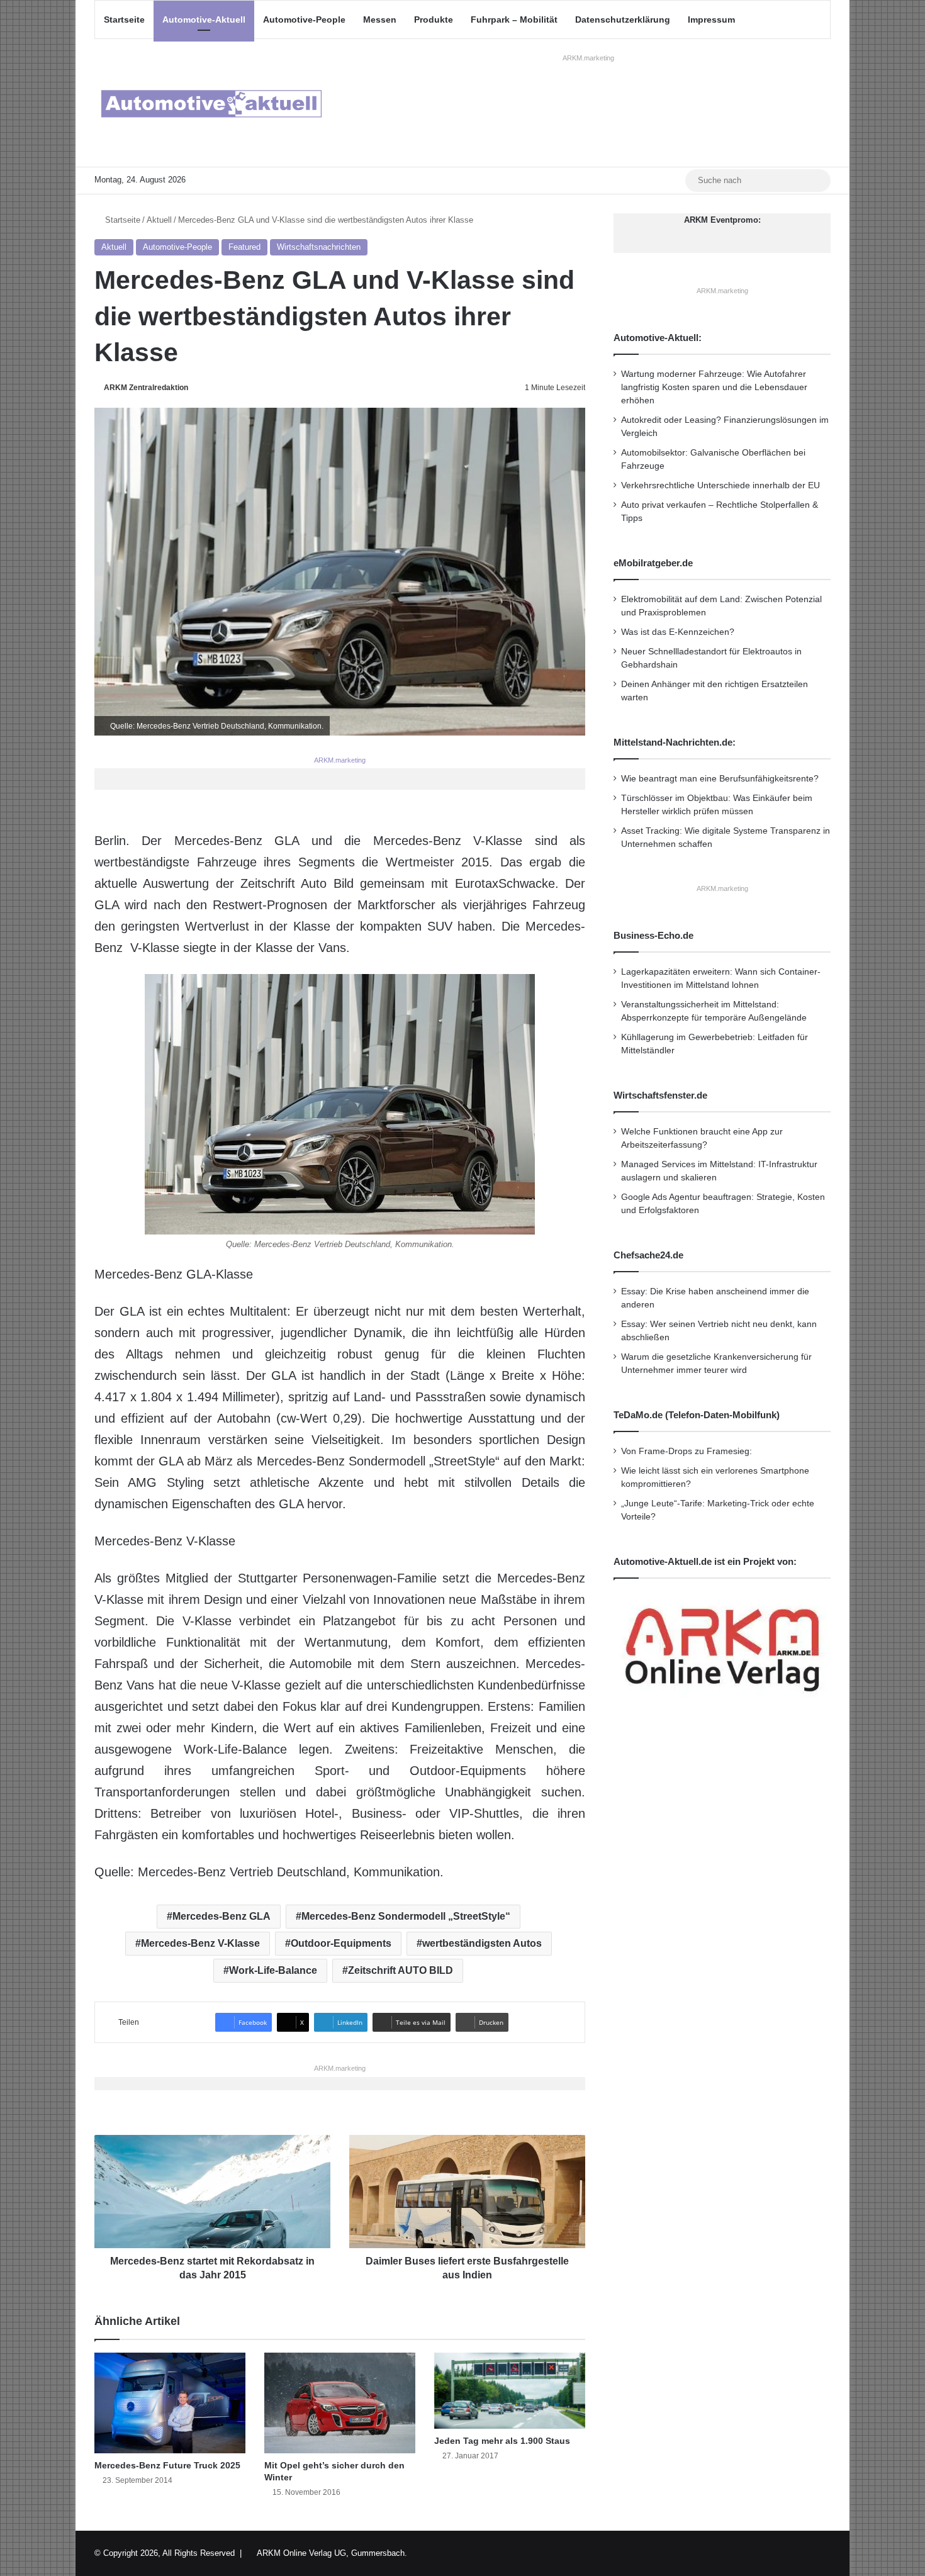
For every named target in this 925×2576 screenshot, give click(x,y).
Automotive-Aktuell (204, 20)
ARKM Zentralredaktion (146, 388)
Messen (380, 20)
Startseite (124, 20)
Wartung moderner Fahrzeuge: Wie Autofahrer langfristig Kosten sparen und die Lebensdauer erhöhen (714, 387)
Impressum (711, 20)
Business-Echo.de (653, 935)
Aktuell (159, 220)
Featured (244, 247)
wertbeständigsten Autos (482, 1943)
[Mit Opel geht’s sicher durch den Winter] (340, 2403)
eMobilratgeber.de (653, 563)
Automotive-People (304, 20)
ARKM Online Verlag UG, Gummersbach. (332, 2553)
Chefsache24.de (648, 1255)
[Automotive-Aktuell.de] (211, 103)
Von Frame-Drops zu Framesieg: (687, 1451)
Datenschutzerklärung (623, 20)
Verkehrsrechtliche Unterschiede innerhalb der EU (720, 485)
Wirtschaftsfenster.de (660, 1095)
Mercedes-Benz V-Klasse (200, 1943)
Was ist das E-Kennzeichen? (678, 632)
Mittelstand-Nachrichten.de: (675, 742)
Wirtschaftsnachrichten (319, 247)
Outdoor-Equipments (341, 1943)
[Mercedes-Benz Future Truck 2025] (170, 2403)
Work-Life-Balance (273, 1970)
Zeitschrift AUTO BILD (401, 1970)
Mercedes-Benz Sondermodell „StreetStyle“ (406, 1916)
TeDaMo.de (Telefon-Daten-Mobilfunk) (697, 1415)
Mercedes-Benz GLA (221, 1916)
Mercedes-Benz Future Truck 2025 (167, 2465)
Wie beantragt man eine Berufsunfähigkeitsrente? (720, 779)
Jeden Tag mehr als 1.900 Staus (502, 2441)
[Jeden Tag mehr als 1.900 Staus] (510, 2390)
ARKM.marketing (588, 58)
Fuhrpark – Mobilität (514, 20)
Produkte (434, 20)
